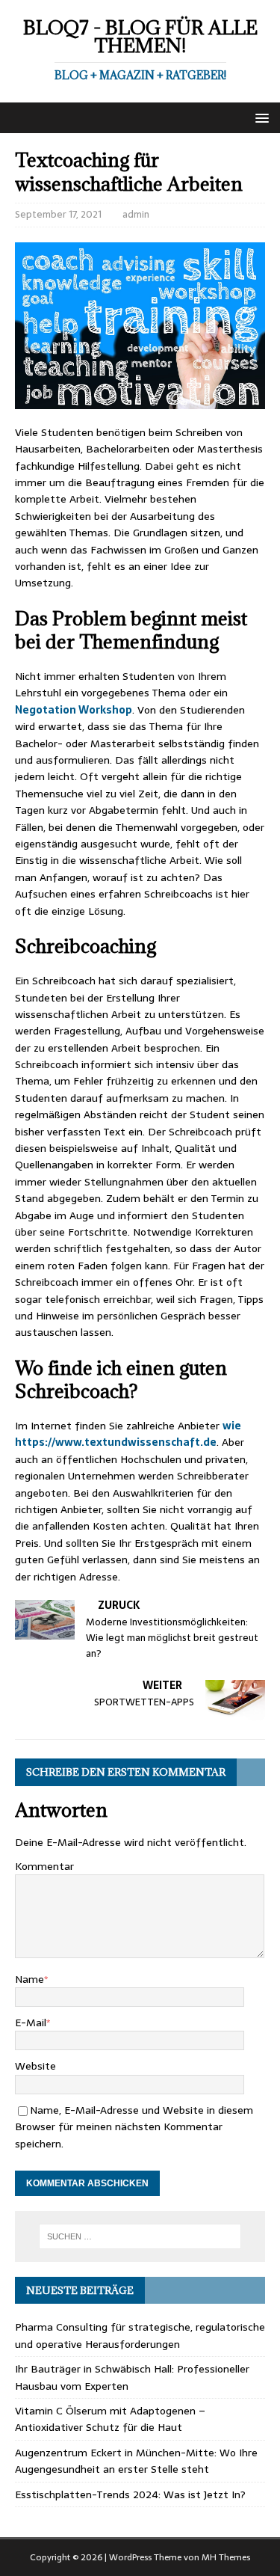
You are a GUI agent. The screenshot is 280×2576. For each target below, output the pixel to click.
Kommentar (44, 1866)
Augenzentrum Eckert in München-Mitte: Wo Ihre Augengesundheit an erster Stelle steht (136, 2461)
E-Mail (31, 2023)
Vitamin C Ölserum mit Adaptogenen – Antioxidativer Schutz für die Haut (110, 2419)
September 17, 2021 (58, 214)
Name (29, 1979)
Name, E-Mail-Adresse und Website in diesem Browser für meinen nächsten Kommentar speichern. (134, 2127)
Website (35, 2066)
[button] (259, 117)
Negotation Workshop (74, 710)
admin (136, 214)
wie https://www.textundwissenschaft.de (128, 1434)
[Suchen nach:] (140, 2236)
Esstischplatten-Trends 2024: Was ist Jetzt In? (130, 2494)
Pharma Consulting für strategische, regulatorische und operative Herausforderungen (140, 2335)
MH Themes (226, 2557)
